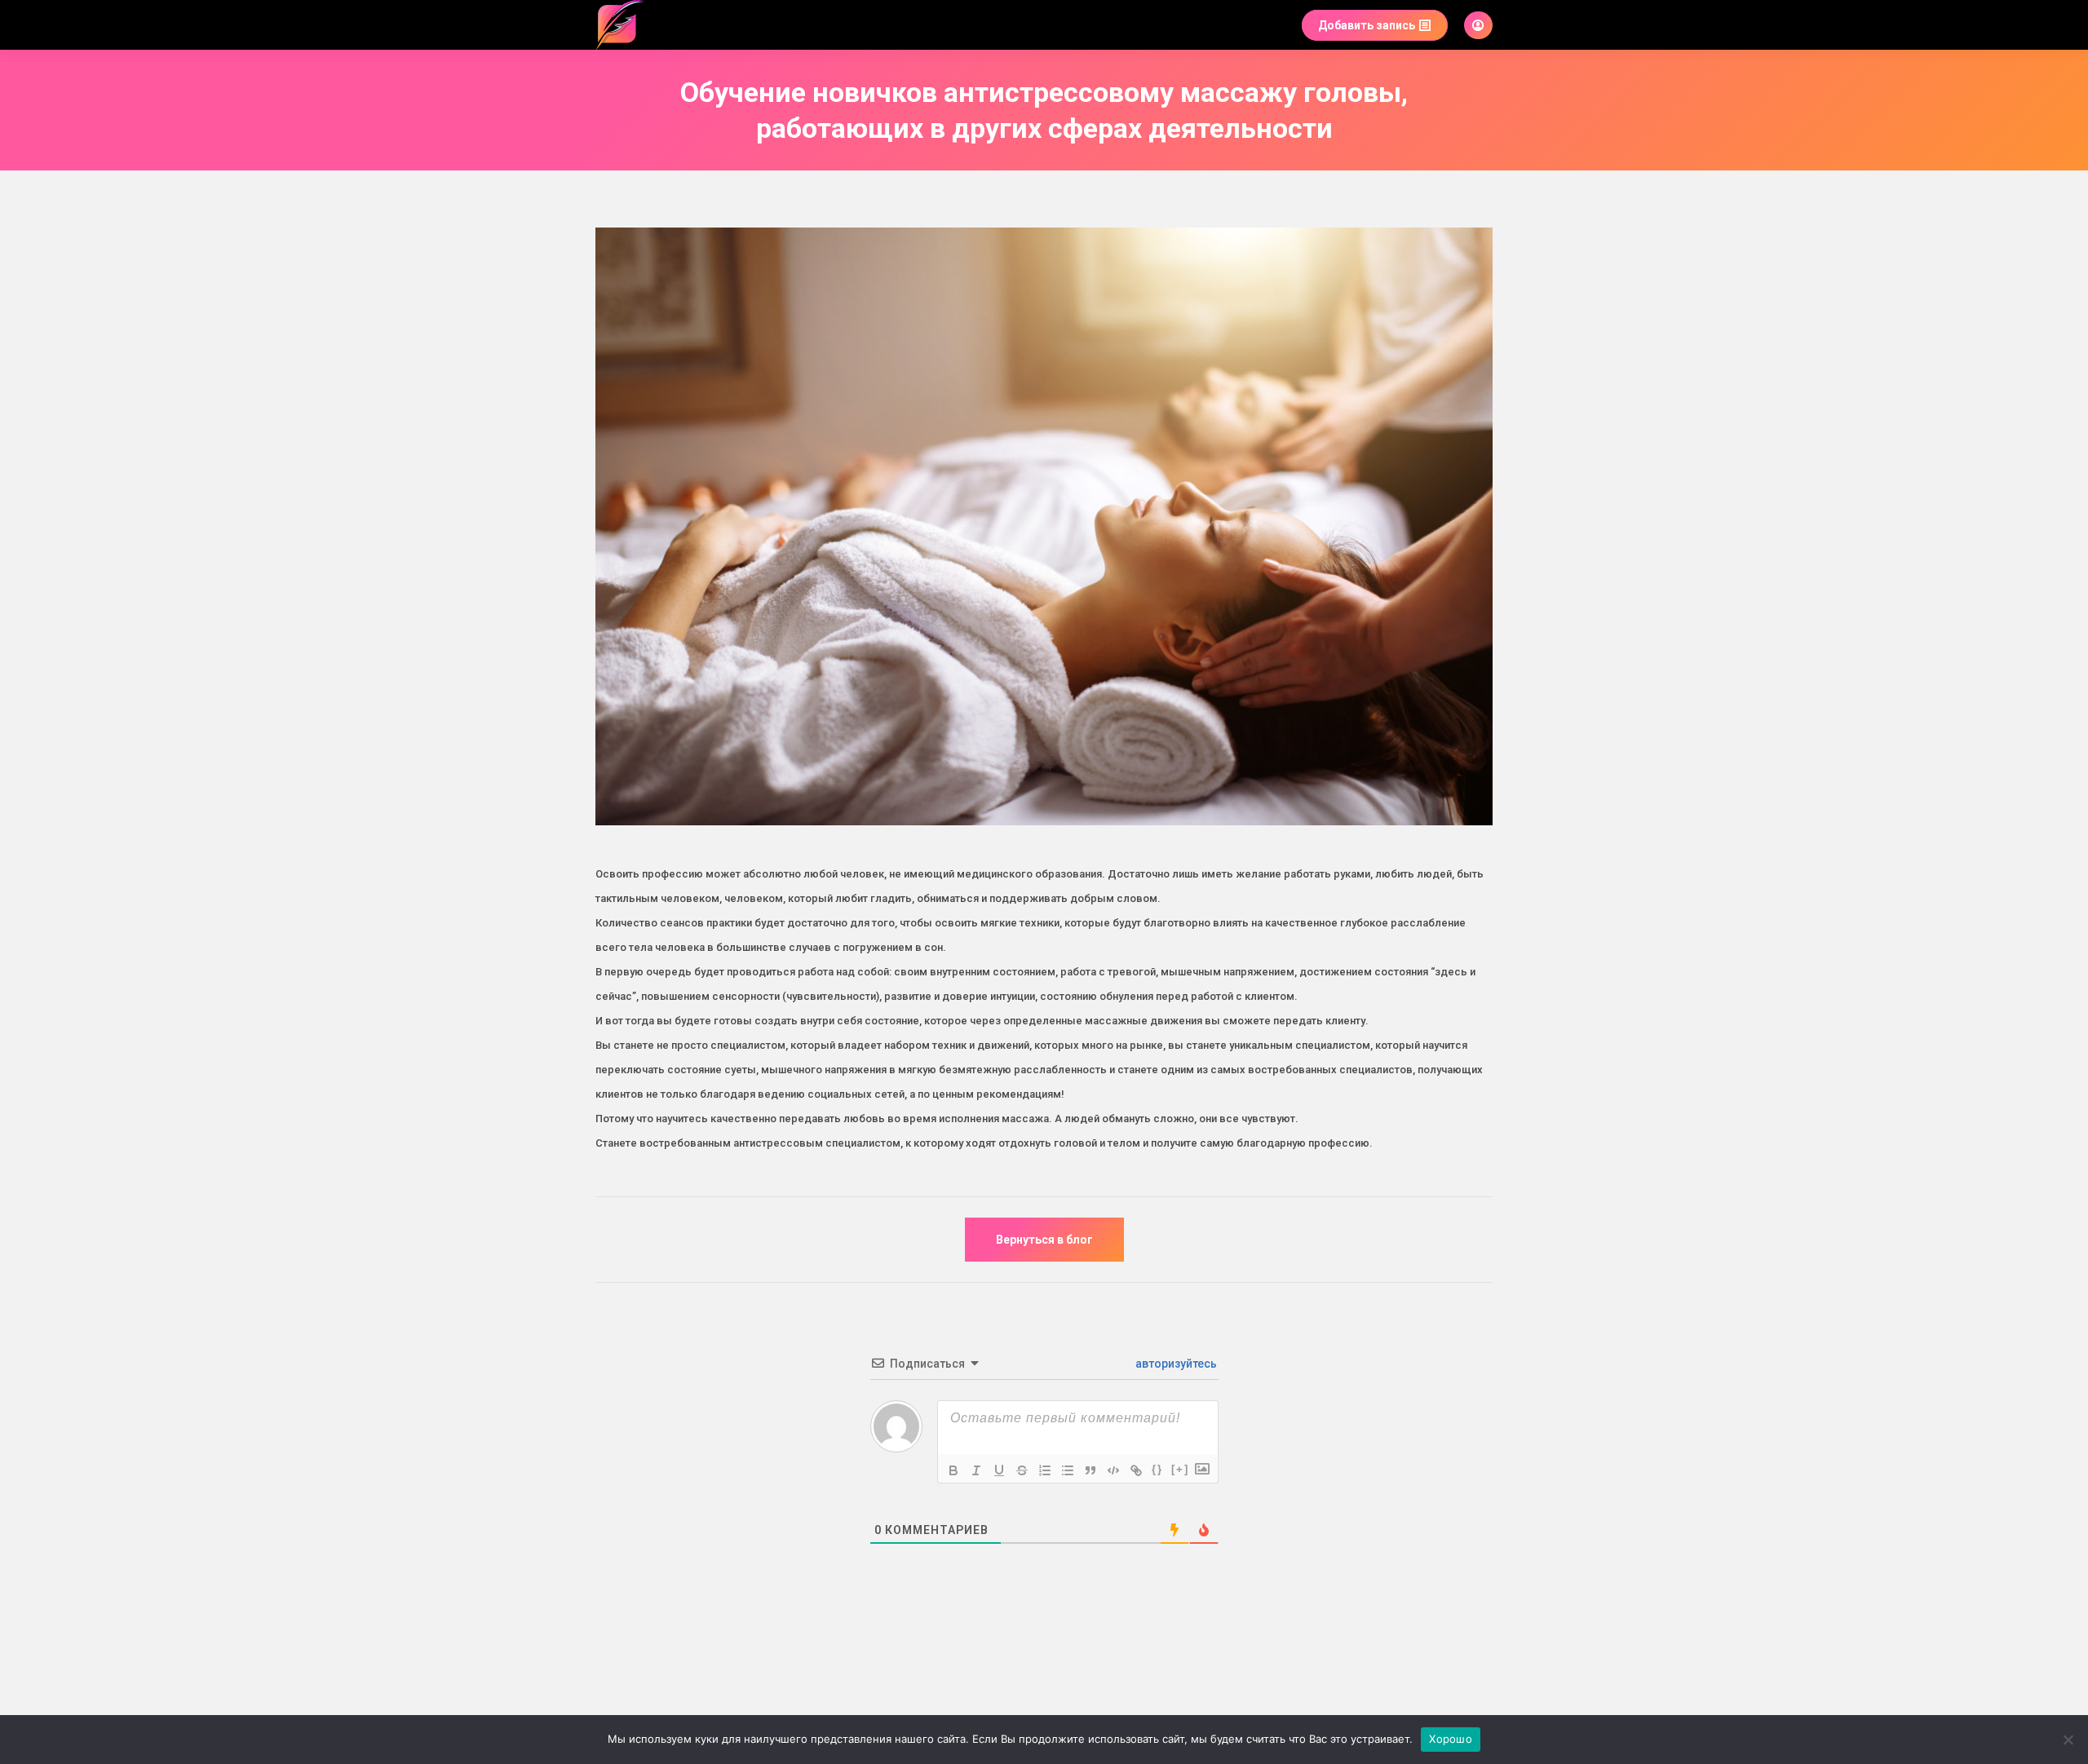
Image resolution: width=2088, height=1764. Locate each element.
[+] (1180, 1469)
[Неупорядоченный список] (1068, 1470)
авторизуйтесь (1175, 1364)
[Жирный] (953, 1470)
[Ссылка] (1136, 1470)
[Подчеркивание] (999, 1470)
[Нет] (2068, 1740)
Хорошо (1451, 1739)
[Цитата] (1090, 1470)
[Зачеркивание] (1022, 1470)
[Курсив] (976, 1470)
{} (1157, 1469)
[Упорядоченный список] (1045, 1470)
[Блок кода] (1113, 1470)
